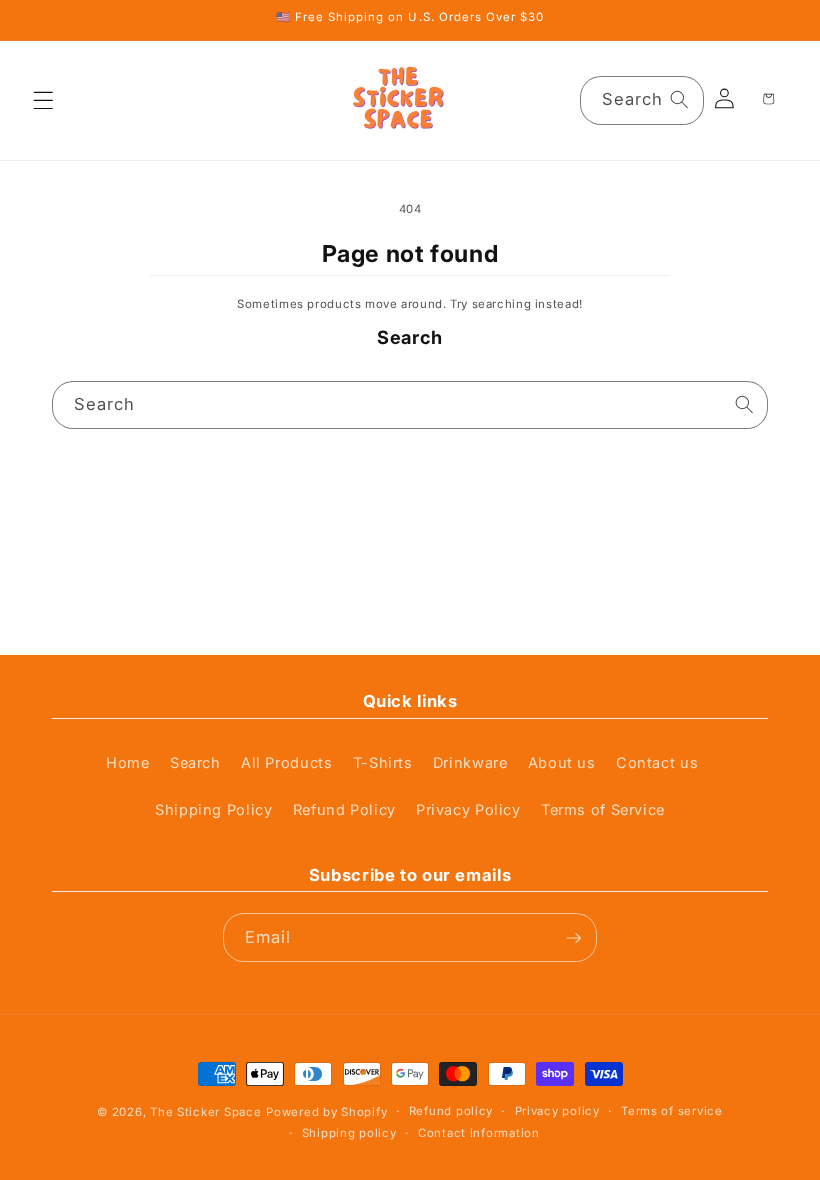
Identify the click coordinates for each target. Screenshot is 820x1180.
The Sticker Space (205, 1112)
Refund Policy (344, 810)
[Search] (680, 100)
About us (562, 763)
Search (195, 763)
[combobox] (642, 100)
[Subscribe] (573, 937)
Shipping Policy (213, 810)
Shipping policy (349, 1133)
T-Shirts (383, 763)
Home (128, 763)
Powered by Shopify (326, 1112)
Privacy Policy (468, 810)
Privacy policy (557, 1111)
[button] (44, 100)
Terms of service (672, 1111)
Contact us (657, 763)
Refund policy (451, 1111)
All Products (287, 763)
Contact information (479, 1133)
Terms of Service (603, 810)
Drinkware (470, 763)
